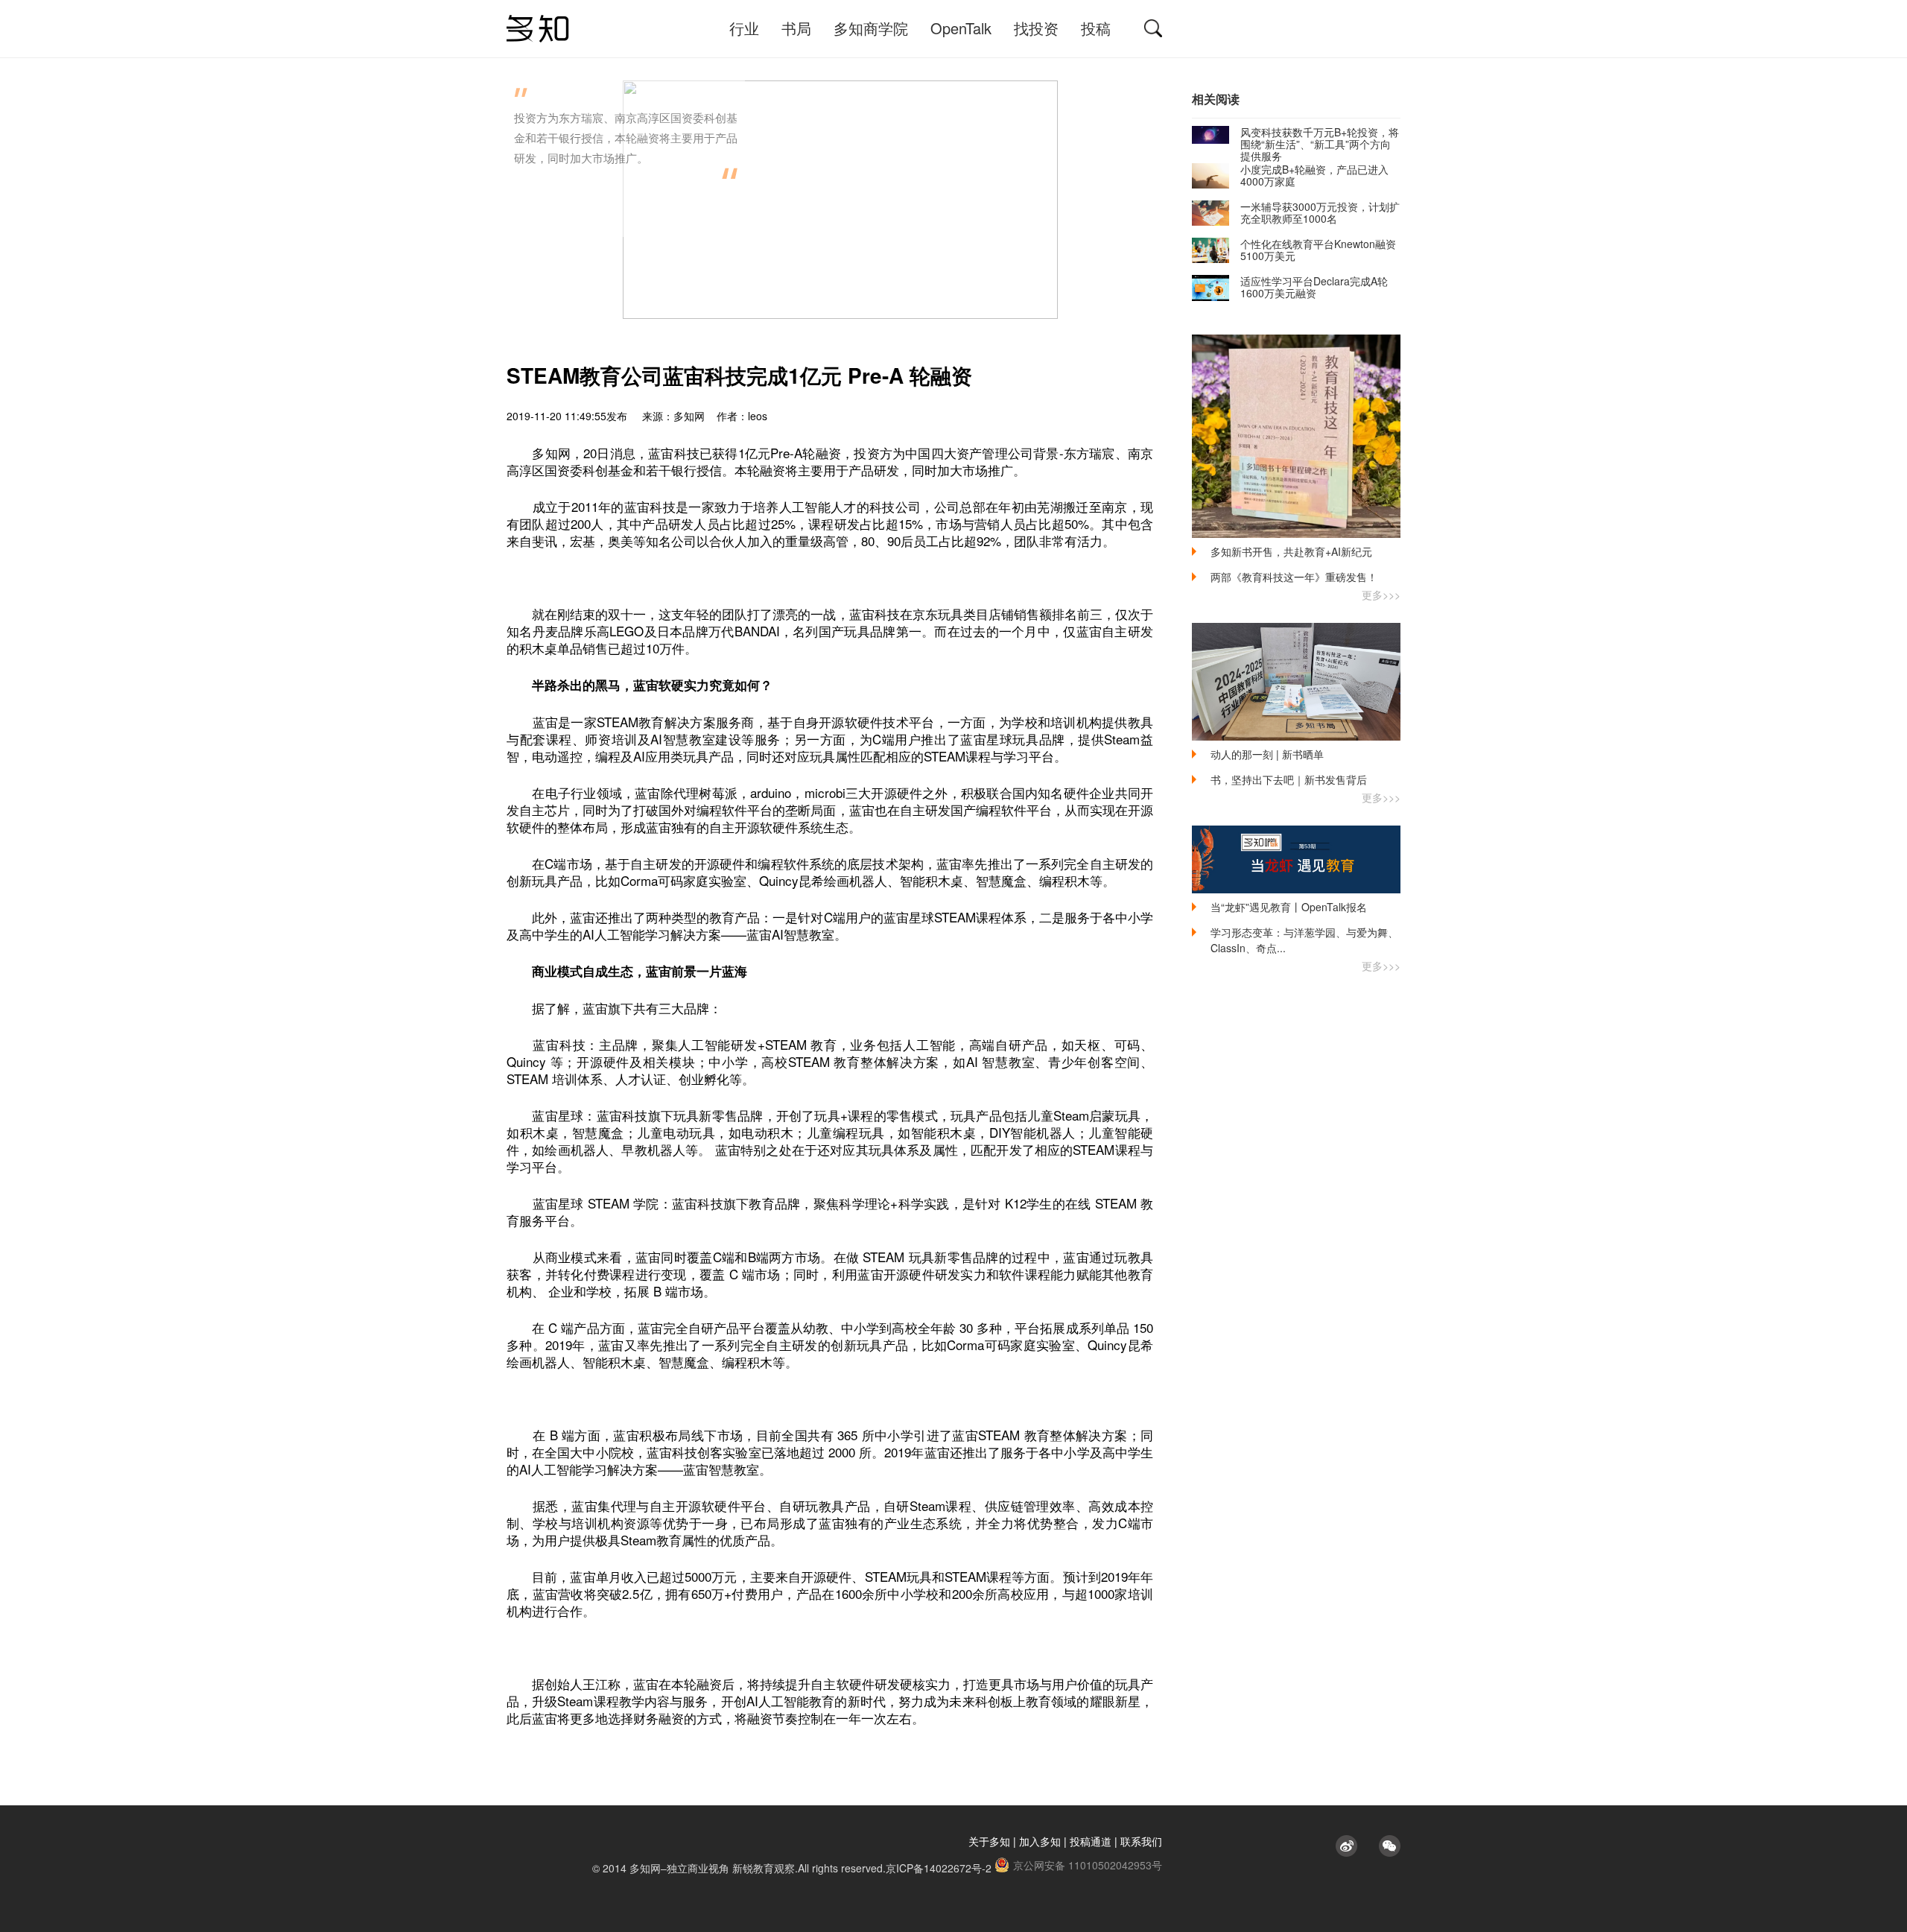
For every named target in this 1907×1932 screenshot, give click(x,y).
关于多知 (989, 1841)
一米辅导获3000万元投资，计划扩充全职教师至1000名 (1320, 212)
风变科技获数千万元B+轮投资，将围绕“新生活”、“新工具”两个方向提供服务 (1320, 144)
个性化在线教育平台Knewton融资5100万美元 (1318, 250)
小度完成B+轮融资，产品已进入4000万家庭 (1314, 175)
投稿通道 (1091, 1841)
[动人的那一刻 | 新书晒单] (1296, 682)
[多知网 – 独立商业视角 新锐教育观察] (538, 29)
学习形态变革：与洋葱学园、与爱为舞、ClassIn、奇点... (1304, 940)
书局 (796, 28)
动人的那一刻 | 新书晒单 (1267, 754)
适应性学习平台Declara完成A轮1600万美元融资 (1314, 287)
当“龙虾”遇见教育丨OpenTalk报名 (1289, 907)
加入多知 (1040, 1841)
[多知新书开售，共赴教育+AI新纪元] (1296, 436)
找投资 (1036, 28)
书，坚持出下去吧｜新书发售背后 (1289, 779)
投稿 (1096, 28)
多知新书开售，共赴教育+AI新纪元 (1291, 551)
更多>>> (1381, 595)
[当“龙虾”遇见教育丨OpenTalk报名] (1296, 859)
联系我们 (1141, 1841)
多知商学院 (871, 28)
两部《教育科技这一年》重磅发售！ (1294, 577)
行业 (744, 28)
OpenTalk (961, 28)
